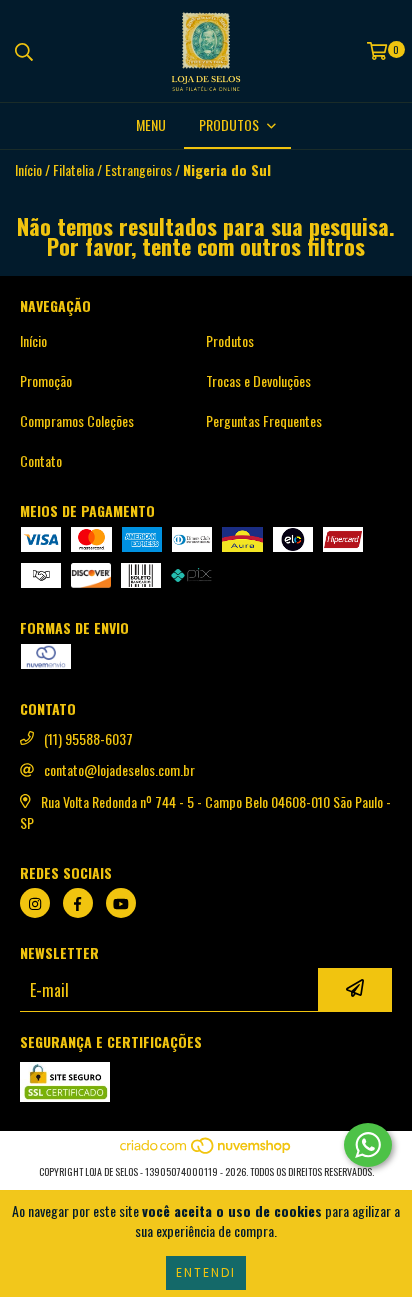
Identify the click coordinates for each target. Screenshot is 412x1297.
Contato (41, 461)
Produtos (230, 341)
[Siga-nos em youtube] (121, 903)
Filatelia (73, 170)
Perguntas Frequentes (264, 421)
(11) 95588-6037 (88, 739)
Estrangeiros (138, 170)
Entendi (206, 1272)
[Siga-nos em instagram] (35, 903)
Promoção (46, 381)
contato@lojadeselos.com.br (119, 770)
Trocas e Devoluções (258, 381)
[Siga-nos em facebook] (78, 903)
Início (28, 169)
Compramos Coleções (77, 421)
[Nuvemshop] (206, 1151)
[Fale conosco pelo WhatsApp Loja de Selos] (368, 1145)
